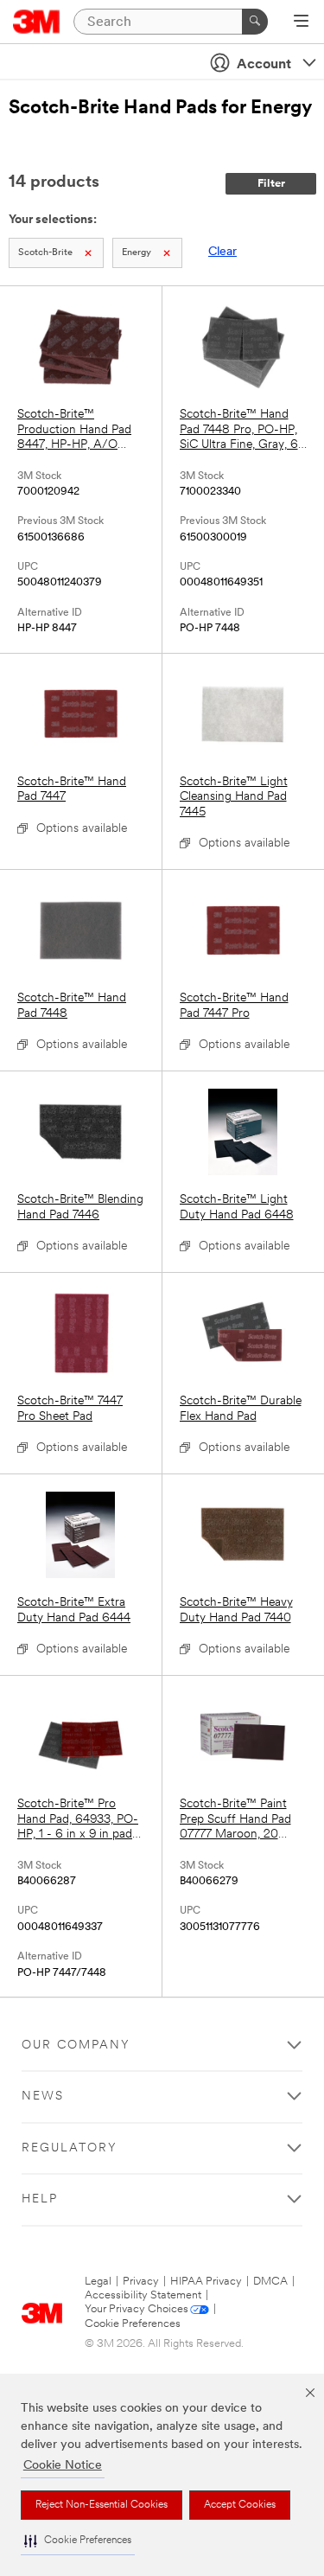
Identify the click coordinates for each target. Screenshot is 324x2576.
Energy (137, 253)
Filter (271, 184)
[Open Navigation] (301, 22)
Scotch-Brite (45, 253)
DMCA (270, 2282)
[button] (78, 2541)
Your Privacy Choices (137, 2309)
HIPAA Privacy (206, 2282)
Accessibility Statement (143, 2295)
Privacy (141, 2282)
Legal (98, 2282)
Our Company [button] (76, 2045)
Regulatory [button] (70, 2148)
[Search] (255, 22)
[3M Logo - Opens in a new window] (37, 22)
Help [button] (40, 2199)
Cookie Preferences (133, 2324)
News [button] (43, 2097)
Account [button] (264, 65)
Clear (222, 252)
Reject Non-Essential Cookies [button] (102, 2505)
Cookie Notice (63, 2466)
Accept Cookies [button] (240, 2505)
